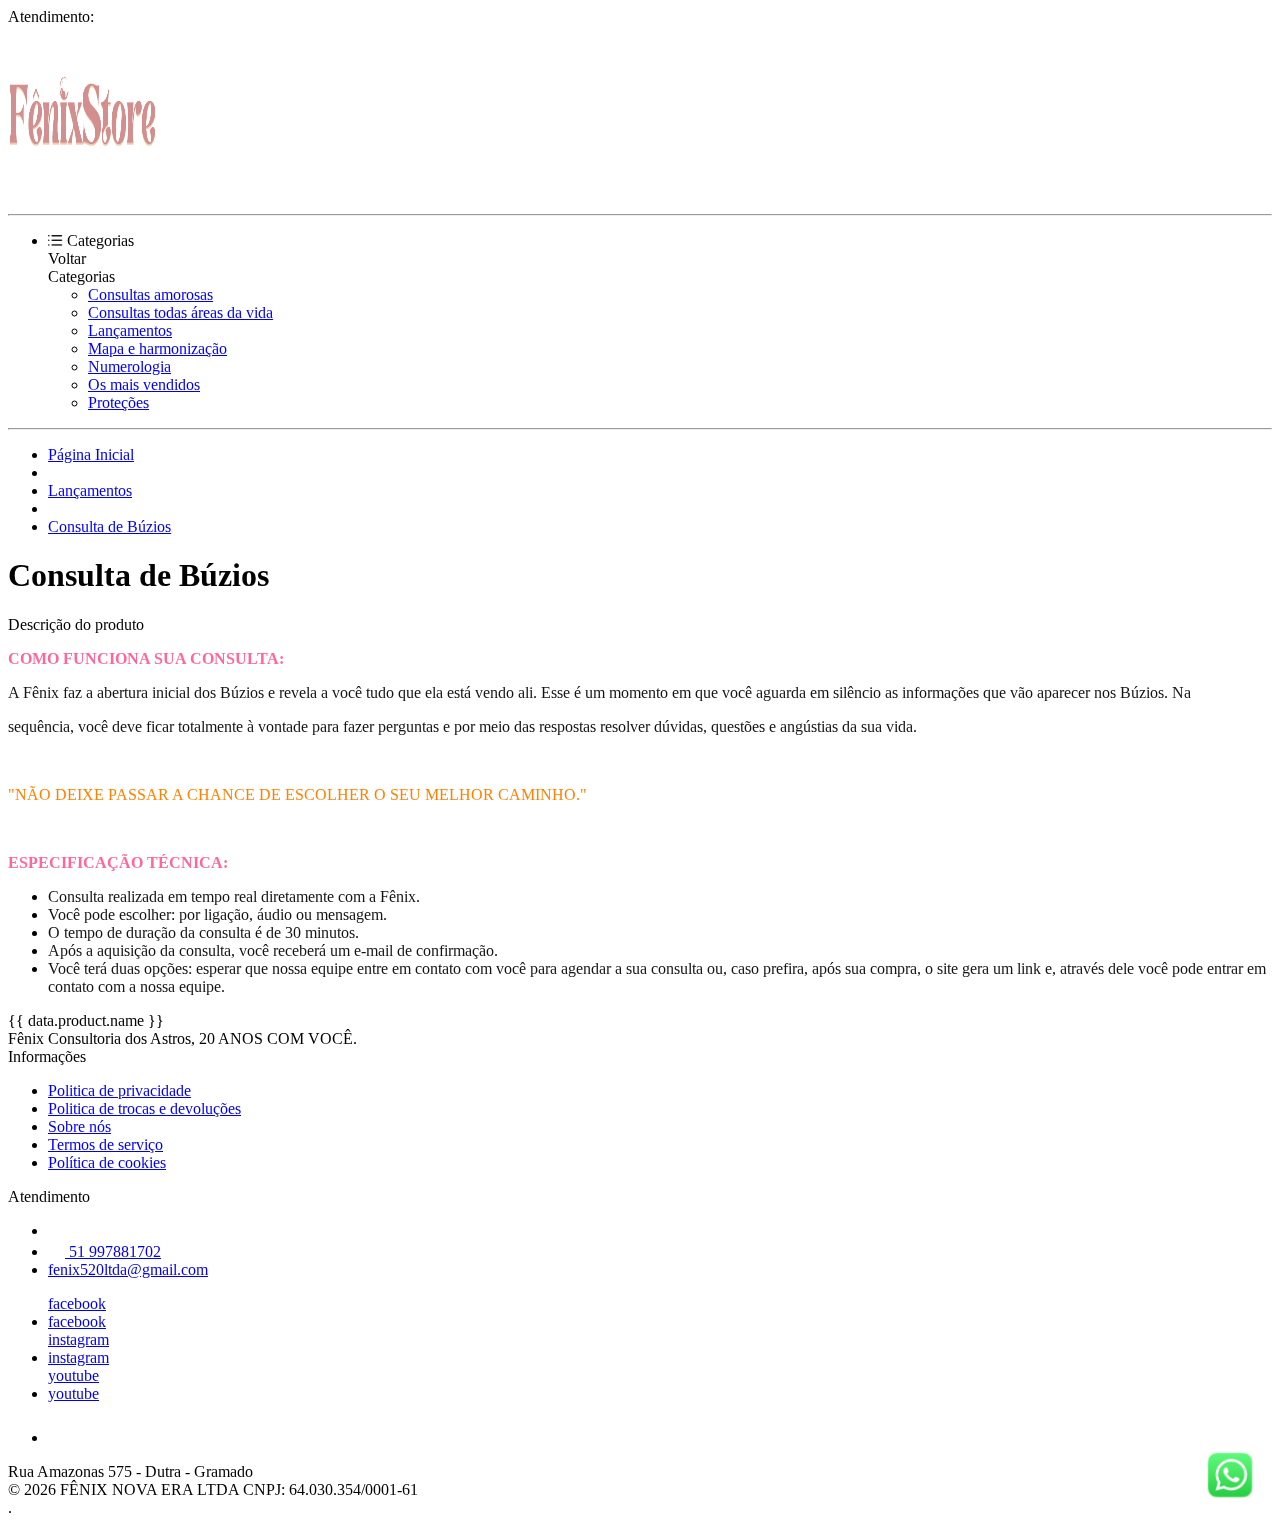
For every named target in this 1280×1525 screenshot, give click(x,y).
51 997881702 (113, 1251)
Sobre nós (79, 1126)
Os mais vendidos (144, 384)
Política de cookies (107, 1162)
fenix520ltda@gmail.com (128, 1269)
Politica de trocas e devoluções (144, 1108)
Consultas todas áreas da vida (180, 312)
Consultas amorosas (150, 294)
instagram (78, 1339)
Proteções (118, 402)
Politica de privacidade (119, 1090)
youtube (73, 1375)
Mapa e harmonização (157, 348)
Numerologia (129, 366)
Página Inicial (91, 454)
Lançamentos (130, 330)
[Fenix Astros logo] (83, 188)
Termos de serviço (105, 1144)
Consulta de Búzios (109, 526)
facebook (77, 1303)
